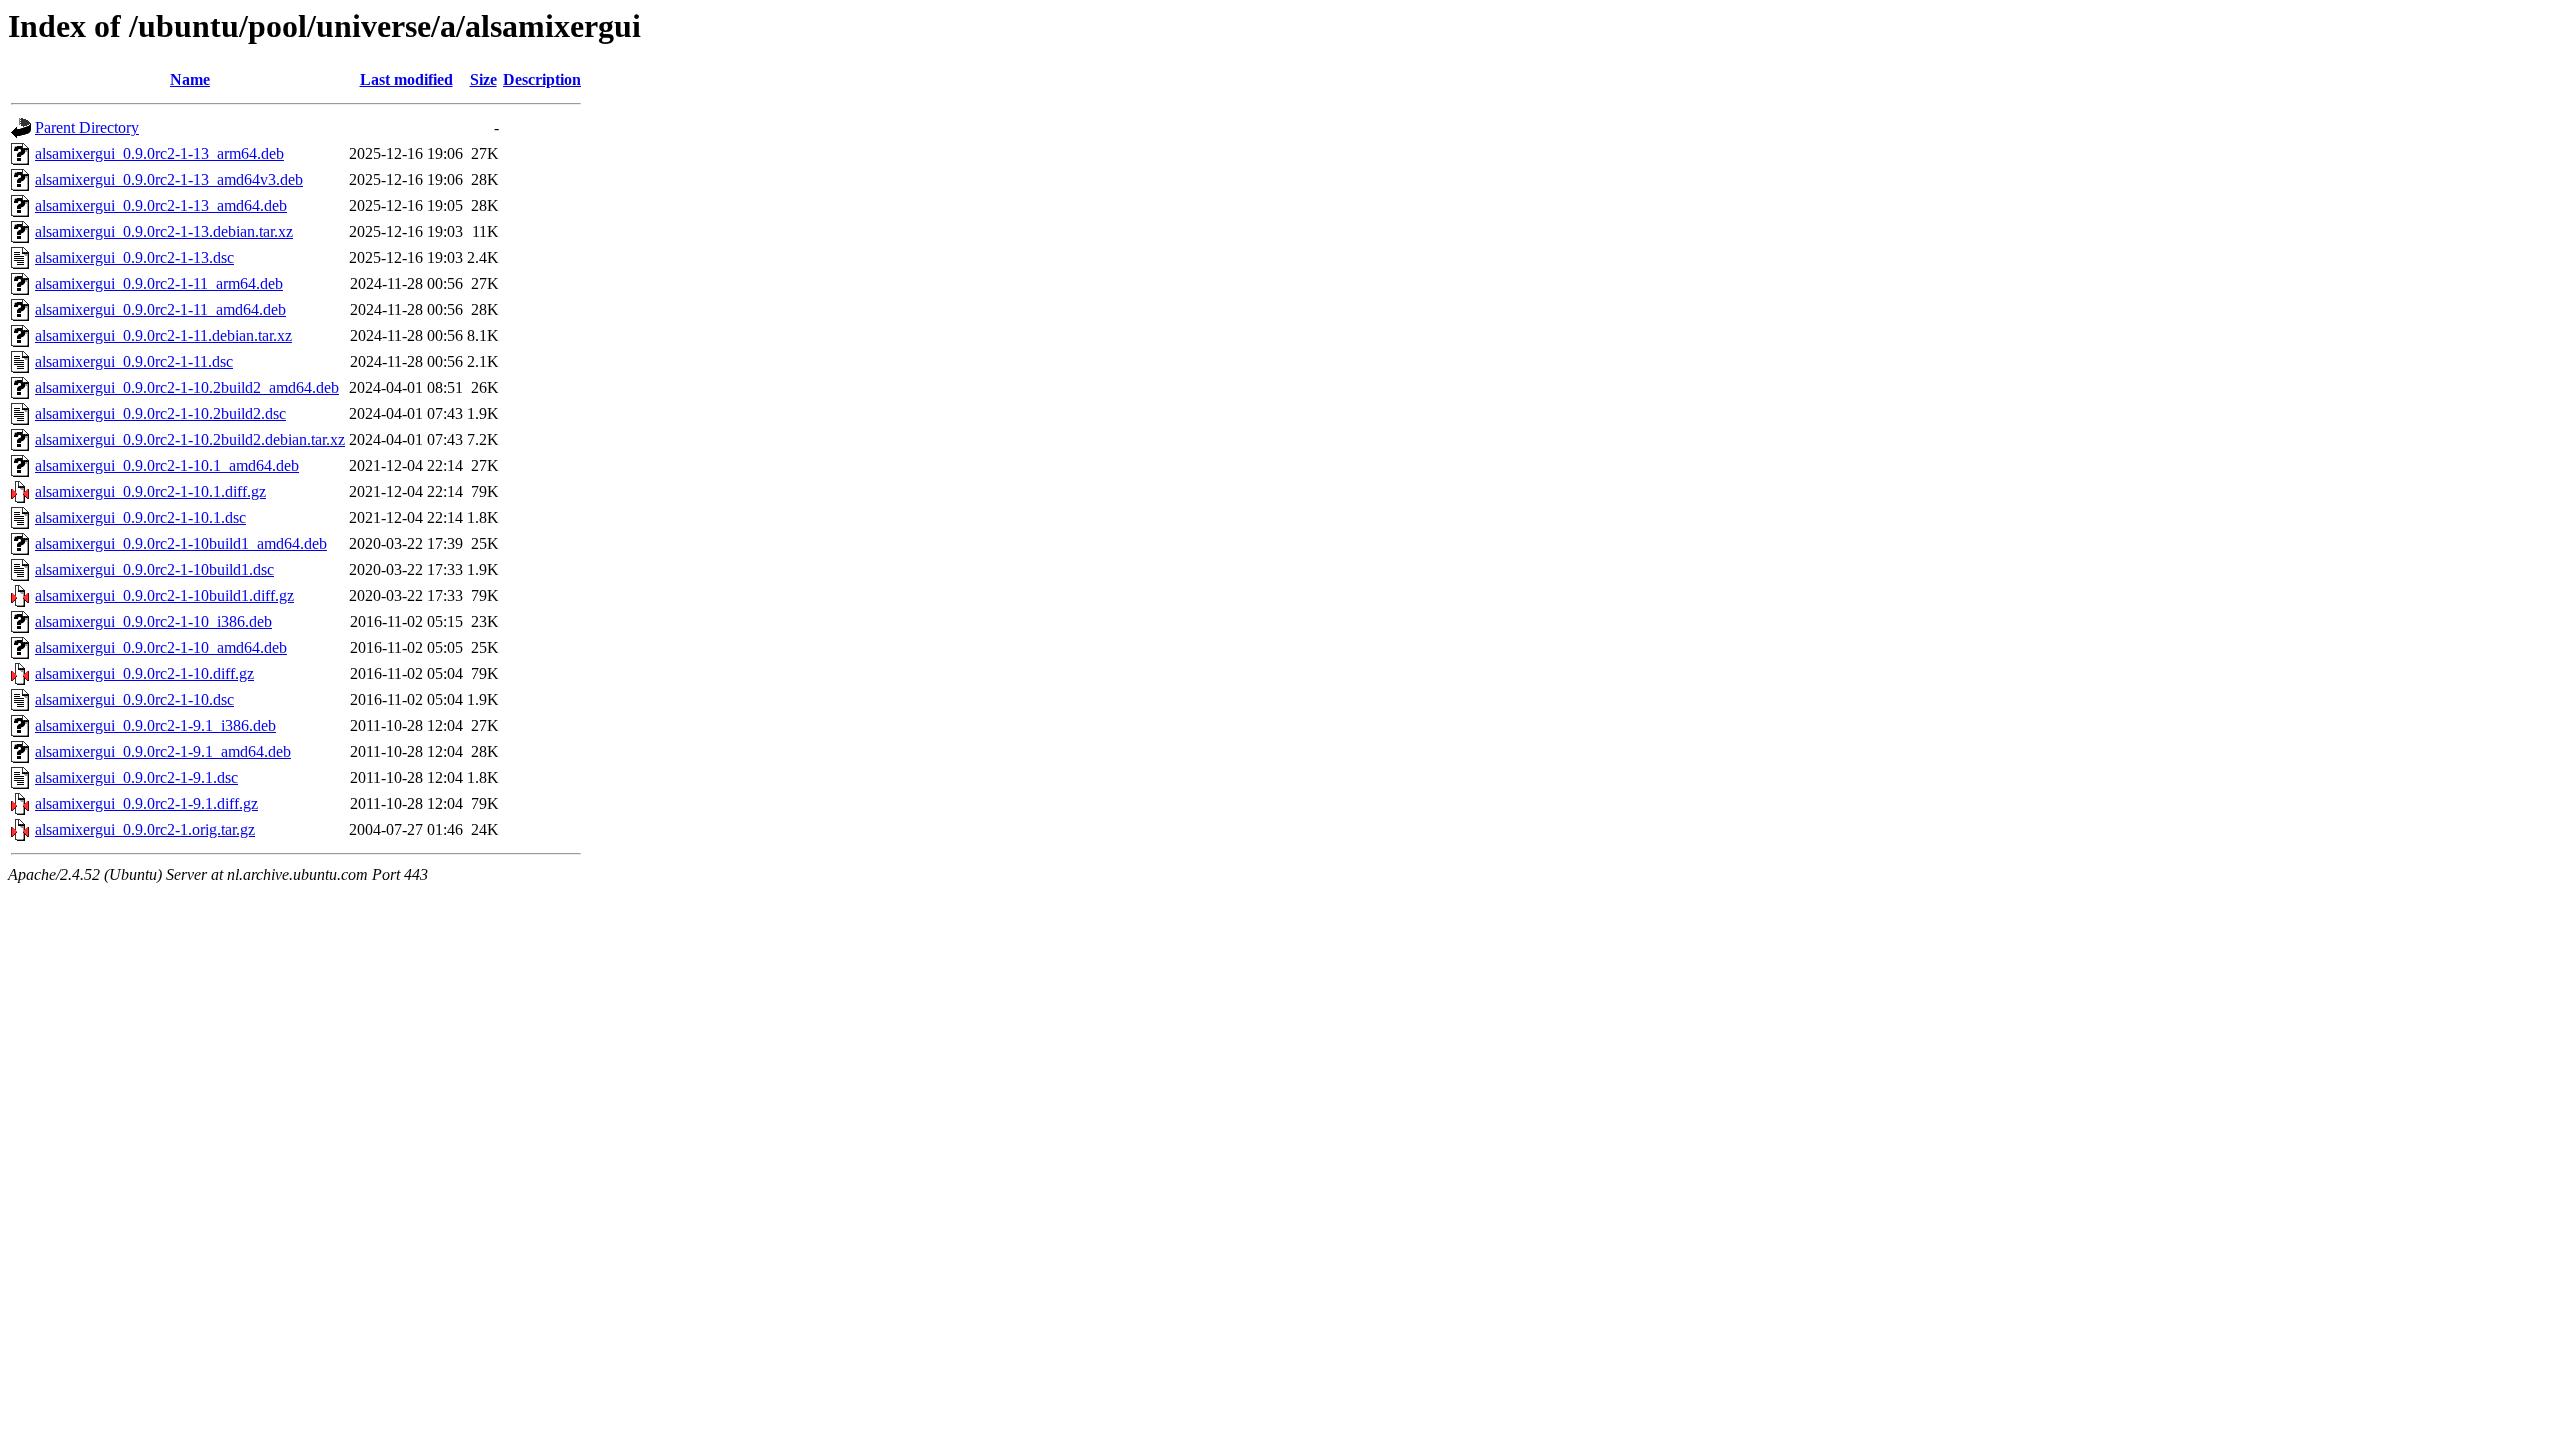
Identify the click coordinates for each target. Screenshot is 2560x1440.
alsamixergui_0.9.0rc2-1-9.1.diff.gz (146, 803)
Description (542, 79)
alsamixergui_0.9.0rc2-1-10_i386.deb (153, 621)
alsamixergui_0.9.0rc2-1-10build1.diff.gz (164, 595)
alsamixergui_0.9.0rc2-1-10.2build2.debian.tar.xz (190, 439)
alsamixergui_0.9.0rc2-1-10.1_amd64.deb (167, 465)
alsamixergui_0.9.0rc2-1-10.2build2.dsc (160, 413)
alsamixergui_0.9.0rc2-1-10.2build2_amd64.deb (187, 387)
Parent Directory (87, 127)
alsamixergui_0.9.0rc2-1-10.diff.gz (144, 673)
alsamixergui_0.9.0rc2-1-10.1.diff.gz (150, 491)
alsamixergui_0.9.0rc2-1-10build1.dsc (154, 569)
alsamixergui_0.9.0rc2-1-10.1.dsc (140, 517)
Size (483, 79)
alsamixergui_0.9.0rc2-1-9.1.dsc (136, 777)
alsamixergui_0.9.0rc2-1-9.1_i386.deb (155, 725)
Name (190, 79)
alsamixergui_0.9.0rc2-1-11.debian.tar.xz (163, 335)
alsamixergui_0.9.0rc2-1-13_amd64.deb (161, 205)
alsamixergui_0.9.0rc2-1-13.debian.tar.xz (164, 231)
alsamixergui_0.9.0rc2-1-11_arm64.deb (159, 283)
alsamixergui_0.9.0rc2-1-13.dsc (134, 257)
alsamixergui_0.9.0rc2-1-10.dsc (134, 699)
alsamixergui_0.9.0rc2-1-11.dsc (134, 361)
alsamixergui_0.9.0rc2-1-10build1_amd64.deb (181, 543)
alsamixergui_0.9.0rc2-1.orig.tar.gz (145, 829)
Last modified (406, 79)
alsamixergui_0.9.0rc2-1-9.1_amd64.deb (163, 751)
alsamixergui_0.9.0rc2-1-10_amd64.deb (161, 647)
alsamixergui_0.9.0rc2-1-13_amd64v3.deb (169, 179)
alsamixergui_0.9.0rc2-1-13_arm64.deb (159, 153)
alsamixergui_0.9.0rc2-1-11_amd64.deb (160, 309)
